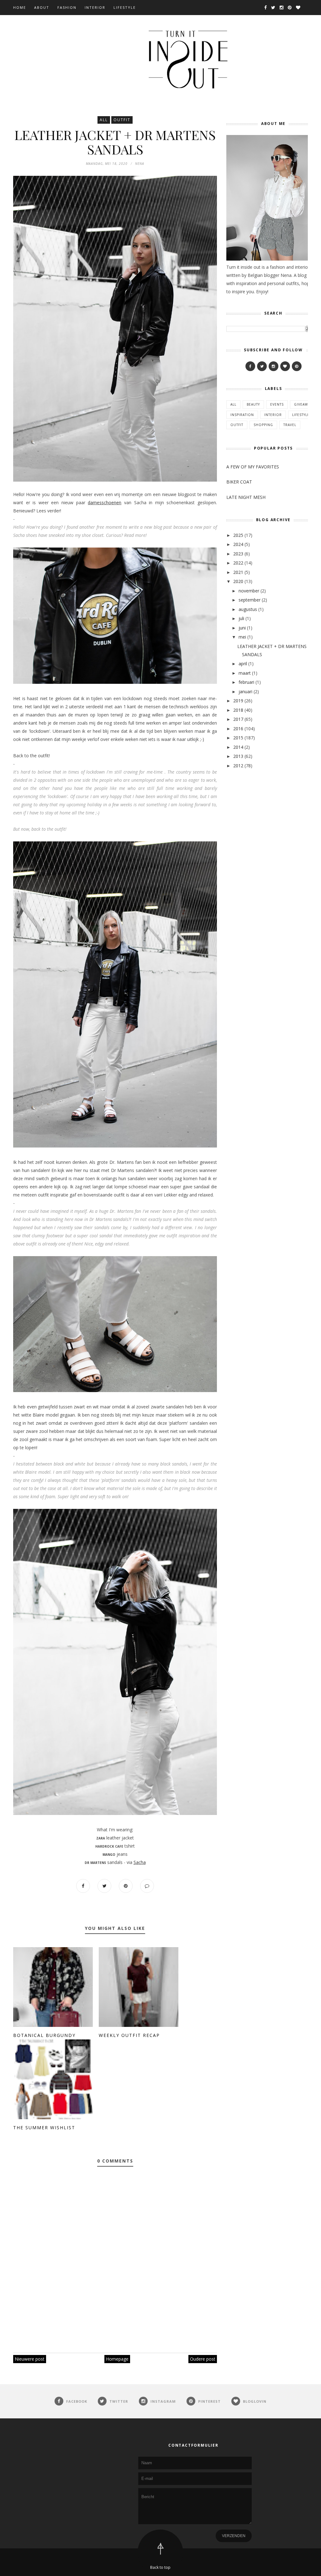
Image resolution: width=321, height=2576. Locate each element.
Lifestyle (125, 7)
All (104, 120)
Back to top (160, 2567)
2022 (238, 563)
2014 (238, 747)
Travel (290, 425)
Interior (95, 7)
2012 (238, 766)
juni (242, 628)
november (249, 591)
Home (20, 7)
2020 (238, 581)
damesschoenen (105, 502)
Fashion (67, 7)
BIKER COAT (239, 482)
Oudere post (203, 2359)
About (42, 7)
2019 (238, 701)
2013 (238, 756)
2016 (238, 729)
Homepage (117, 2359)
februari (246, 682)
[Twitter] (262, 366)
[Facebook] (250, 366)
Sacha (140, 1862)
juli (241, 618)
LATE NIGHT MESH (246, 497)
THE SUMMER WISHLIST (44, 2128)
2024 (238, 544)
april (243, 664)
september (250, 600)
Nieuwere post (30, 2359)
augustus (248, 609)
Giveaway (303, 404)
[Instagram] (274, 366)
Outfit (122, 120)
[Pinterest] (297, 366)
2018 (238, 710)
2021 (238, 572)
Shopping (263, 425)
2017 (238, 719)
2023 (238, 554)
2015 (238, 738)
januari (245, 691)
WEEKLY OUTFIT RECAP (129, 2035)
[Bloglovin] (285, 366)
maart (245, 673)
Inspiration (242, 415)
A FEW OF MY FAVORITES (253, 467)
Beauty (253, 404)
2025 (238, 535)
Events (277, 404)
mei (242, 637)
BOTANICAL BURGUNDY (44, 2035)
